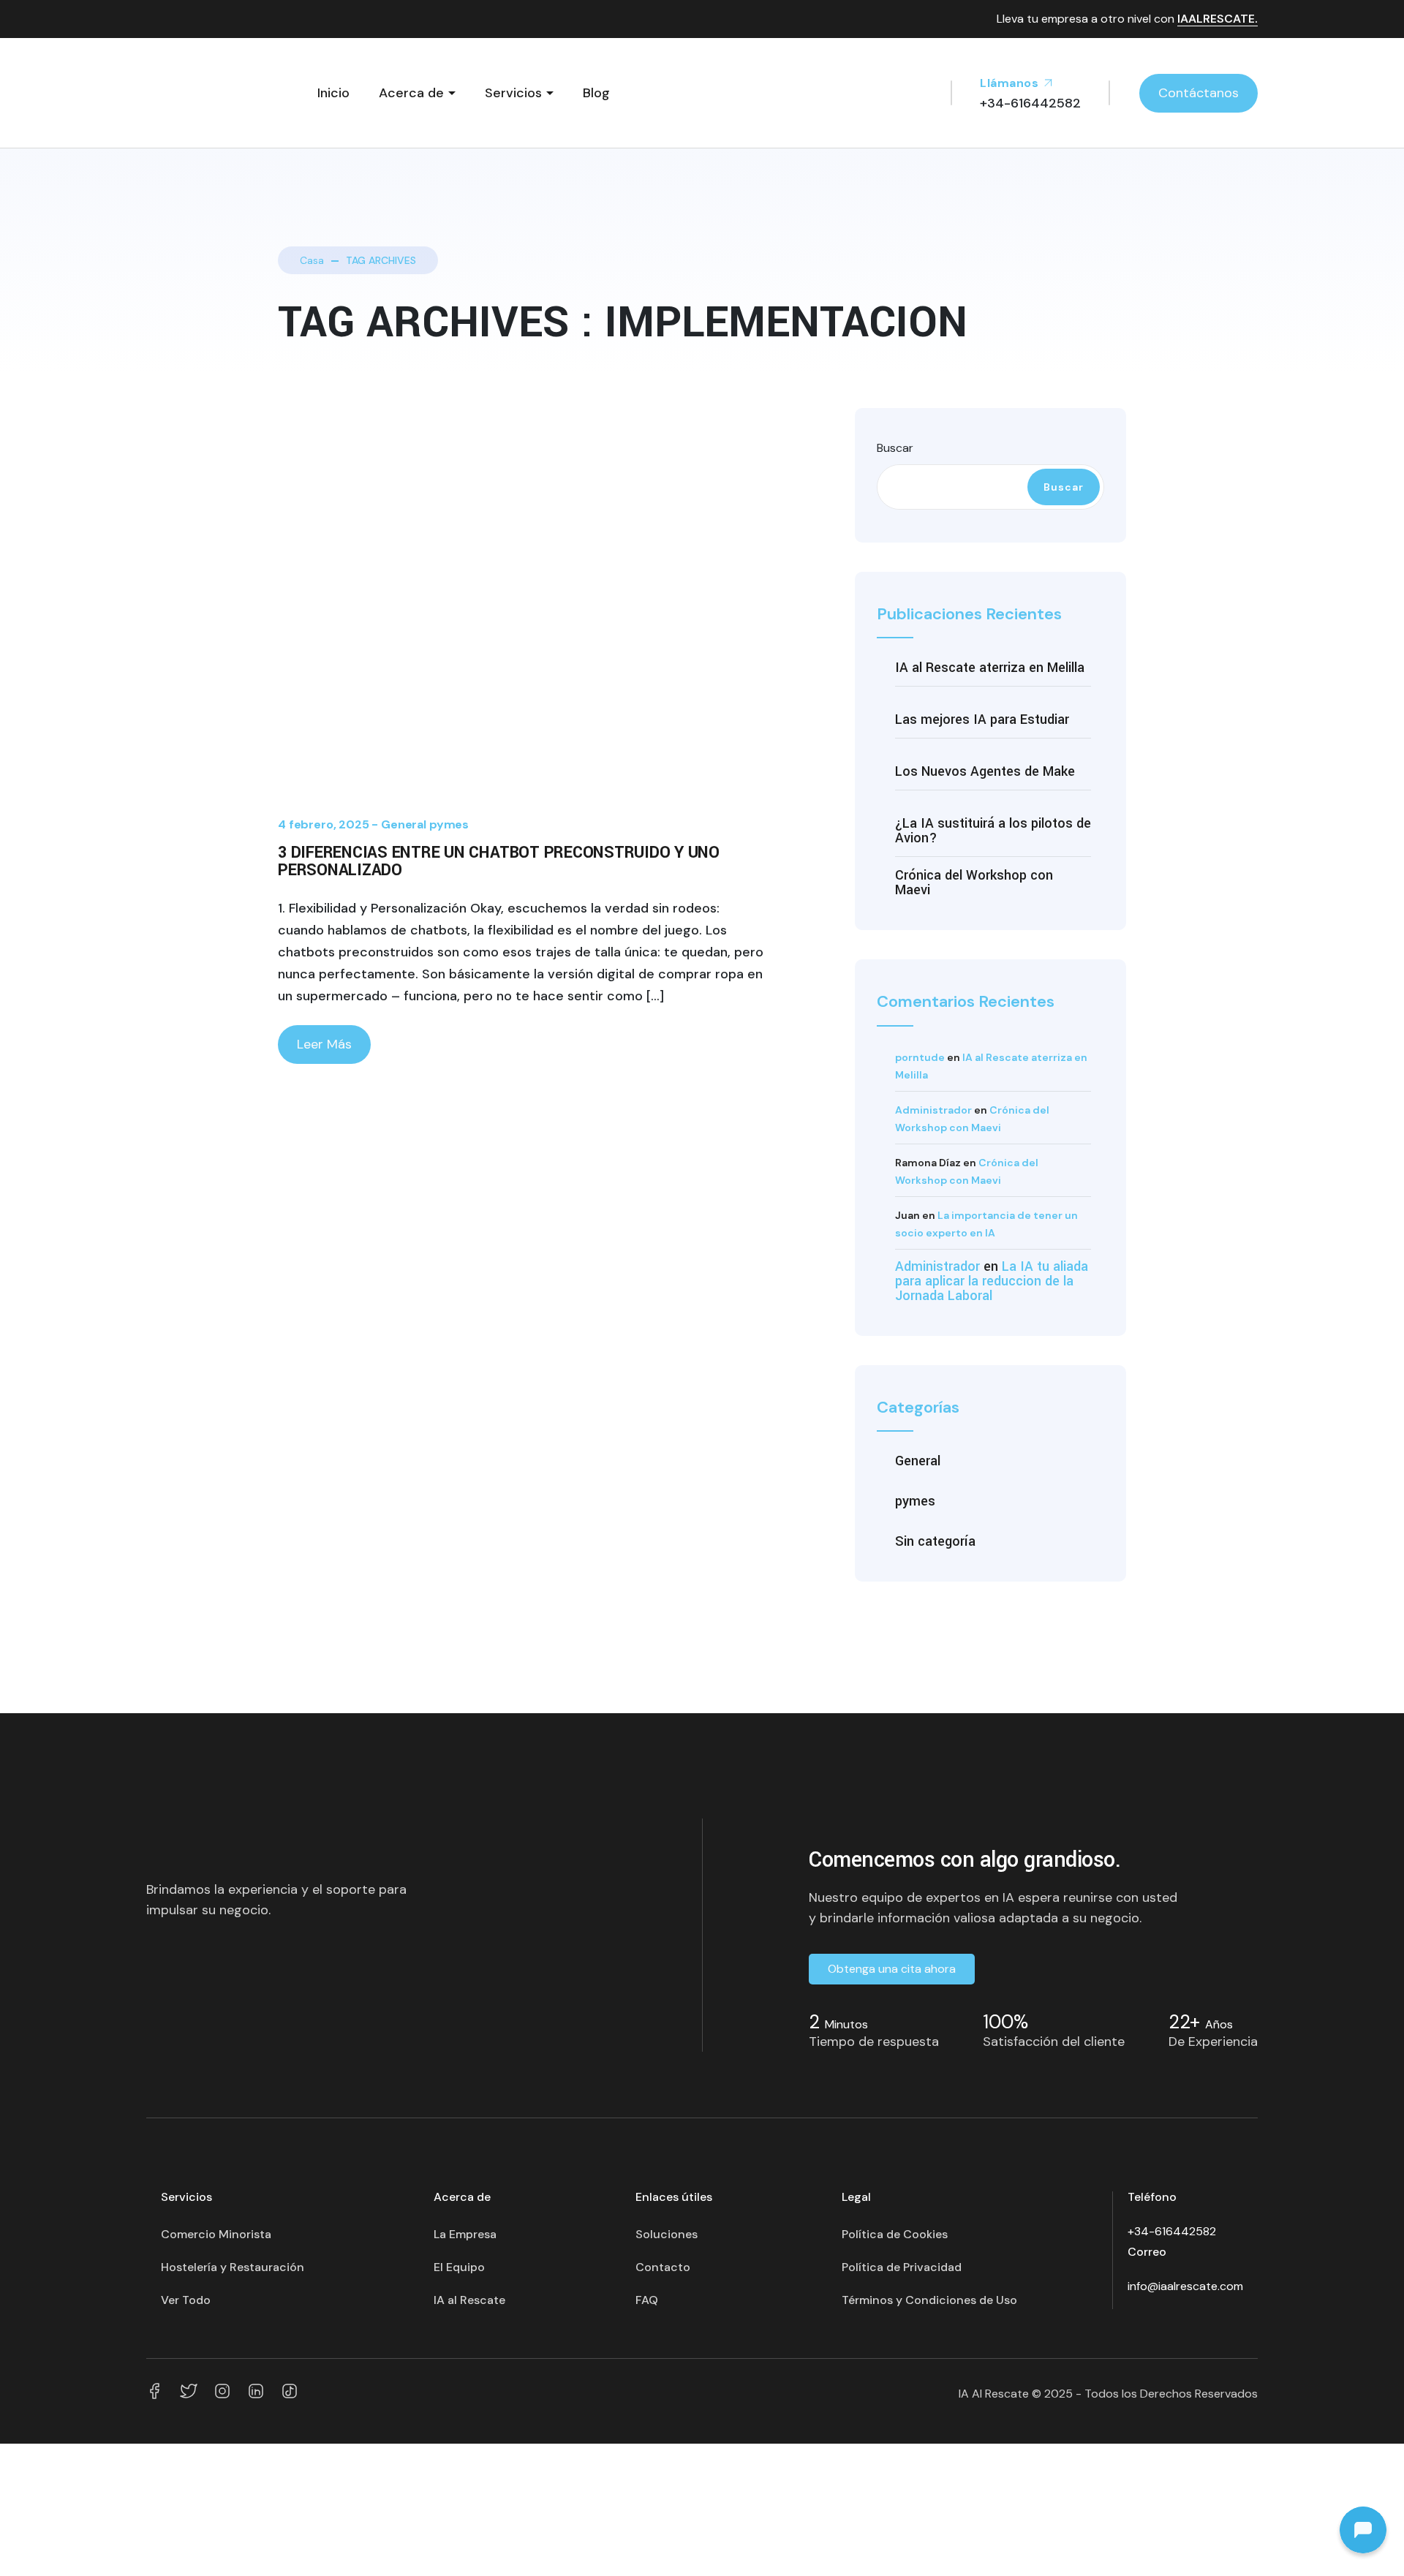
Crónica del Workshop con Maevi (974, 883)
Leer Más (324, 1044)
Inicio (333, 93)
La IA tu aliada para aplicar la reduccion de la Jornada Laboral (992, 1281)
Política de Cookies (895, 2234)
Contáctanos (1199, 93)
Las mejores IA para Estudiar (982, 719)
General (404, 824)
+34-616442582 (1172, 2231)
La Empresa (465, 2234)
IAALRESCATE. (1218, 19)
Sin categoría (935, 1541)
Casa (312, 260)
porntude (920, 1057)
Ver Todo (186, 2300)
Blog (596, 93)
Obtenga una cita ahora (892, 1969)
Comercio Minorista (216, 2234)
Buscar (895, 448)
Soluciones (667, 2234)
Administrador (933, 1110)
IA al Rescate (469, 2300)
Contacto (663, 2267)
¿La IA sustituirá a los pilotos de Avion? (993, 831)
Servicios (513, 93)
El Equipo (459, 2267)
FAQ (647, 2300)
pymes (449, 824)
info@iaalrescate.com (1185, 2286)
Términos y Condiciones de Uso (929, 2300)
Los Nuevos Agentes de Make (985, 771)
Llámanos (1011, 83)
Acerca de (411, 93)
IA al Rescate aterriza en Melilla (990, 668)
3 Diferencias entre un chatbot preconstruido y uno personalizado (499, 861)
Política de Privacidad (902, 2267)
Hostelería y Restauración (233, 2267)
